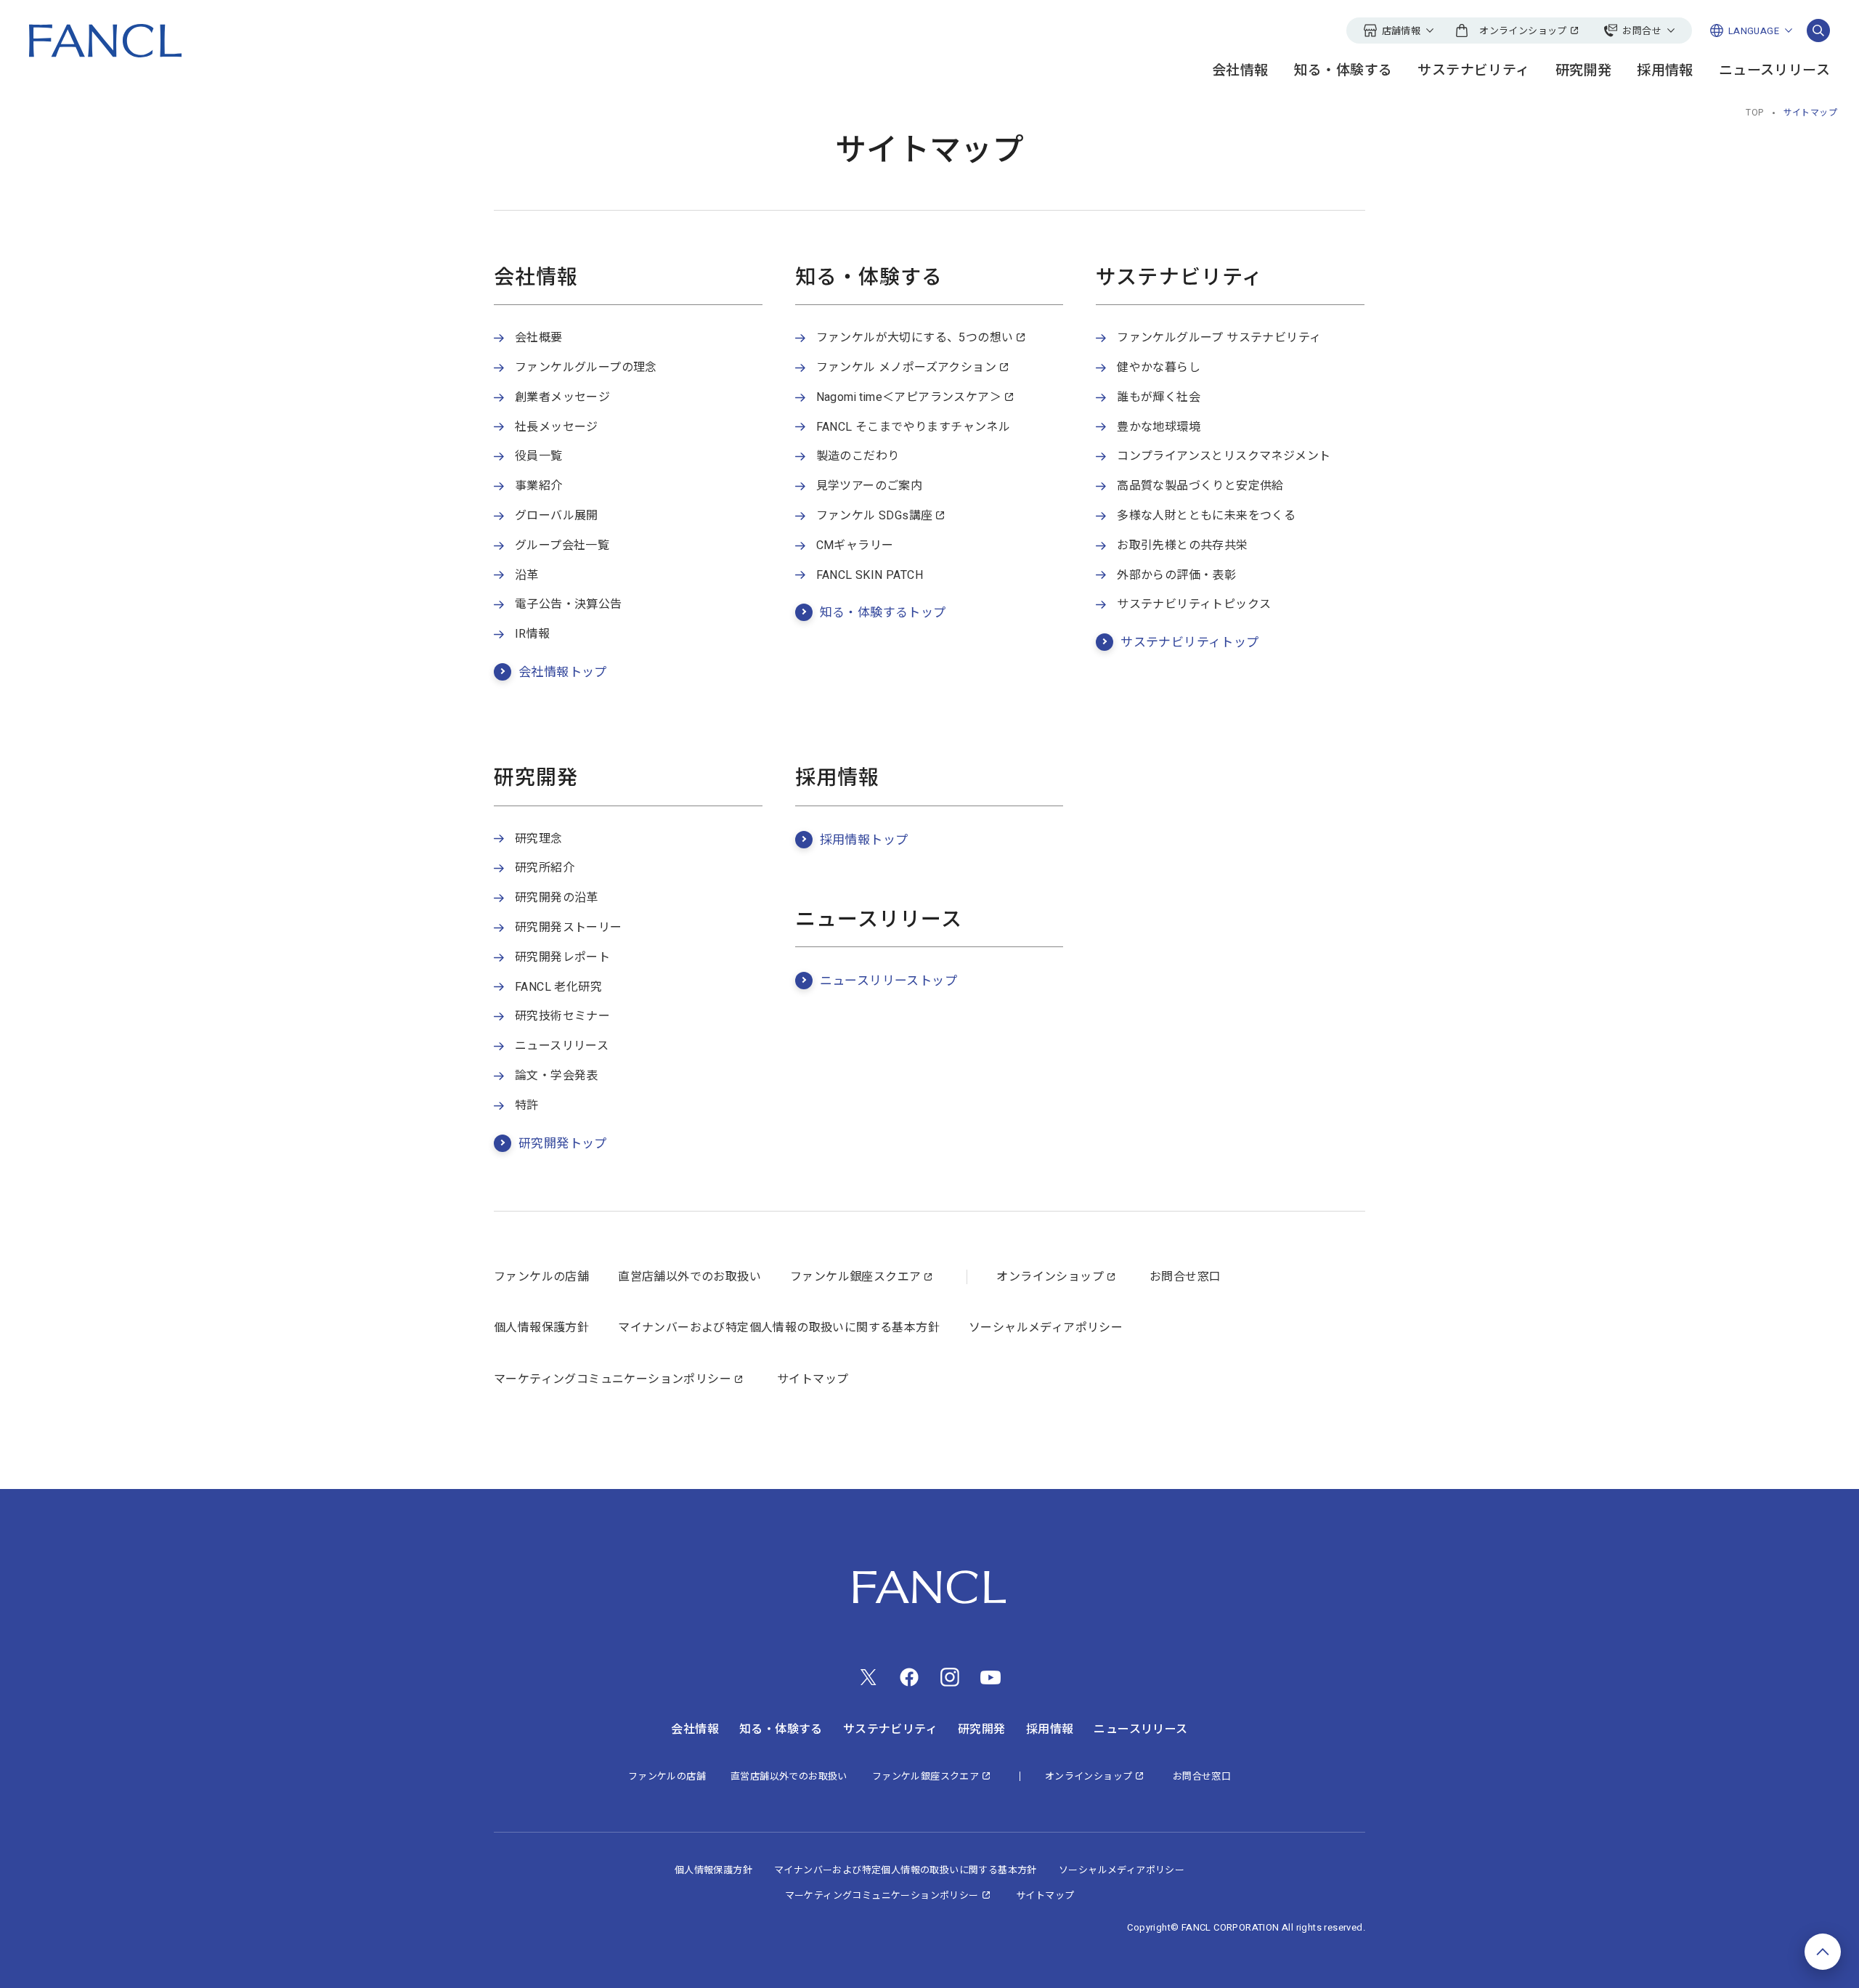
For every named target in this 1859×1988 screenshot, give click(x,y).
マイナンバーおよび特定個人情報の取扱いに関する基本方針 (779, 1328)
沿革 (527, 575)
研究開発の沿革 (557, 898)
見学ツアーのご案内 (870, 486)
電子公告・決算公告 (569, 604)
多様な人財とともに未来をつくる (1206, 516)
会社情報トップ (563, 672)
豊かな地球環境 (1159, 427)
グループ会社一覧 (562, 545)
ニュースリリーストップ (888, 981)
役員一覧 (539, 456)
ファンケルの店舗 (541, 1277)
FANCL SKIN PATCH (870, 575)
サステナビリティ (1473, 71)
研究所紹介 (545, 868)
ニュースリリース (1774, 71)
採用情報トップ (864, 840)
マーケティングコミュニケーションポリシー (613, 1379)
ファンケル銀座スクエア (855, 1277)
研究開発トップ (563, 1144)
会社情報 (1240, 71)
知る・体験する (1343, 71)
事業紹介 (539, 486)
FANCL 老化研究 (558, 987)
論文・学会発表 (557, 1076)
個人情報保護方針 (541, 1328)
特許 (527, 1105)
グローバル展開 (557, 516)
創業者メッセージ (562, 397)
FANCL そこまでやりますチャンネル (914, 427)
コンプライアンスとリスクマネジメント (1224, 456)
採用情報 (1665, 71)
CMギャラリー (855, 545)
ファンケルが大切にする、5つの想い (915, 338)
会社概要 (539, 338)
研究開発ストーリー (569, 928)
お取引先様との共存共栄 (1182, 545)
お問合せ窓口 (1185, 1277)
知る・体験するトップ (883, 613)
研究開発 (1584, 71)
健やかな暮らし (1159, 368)
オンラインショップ (1050, 1277)
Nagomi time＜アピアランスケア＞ (909, 397)
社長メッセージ (557, 427)
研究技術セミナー (562, 1016)
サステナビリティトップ (1189, 642)
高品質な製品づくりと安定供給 (1200, 486)
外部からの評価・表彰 (1176, 575)
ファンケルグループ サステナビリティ (1219, 338)
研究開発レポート (562, 957)
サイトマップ (813, 1379)
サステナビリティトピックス (1194, 604)
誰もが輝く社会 (1159, 397)
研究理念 (539, 839)
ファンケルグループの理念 (586, 368)
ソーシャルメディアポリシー (1046, 1328)
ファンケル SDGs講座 (875, 516)
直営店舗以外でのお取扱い (690, 1277)
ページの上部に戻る (1823, 1952)
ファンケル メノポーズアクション (906, 368)
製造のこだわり (858, 456)
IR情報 (533, 634)
